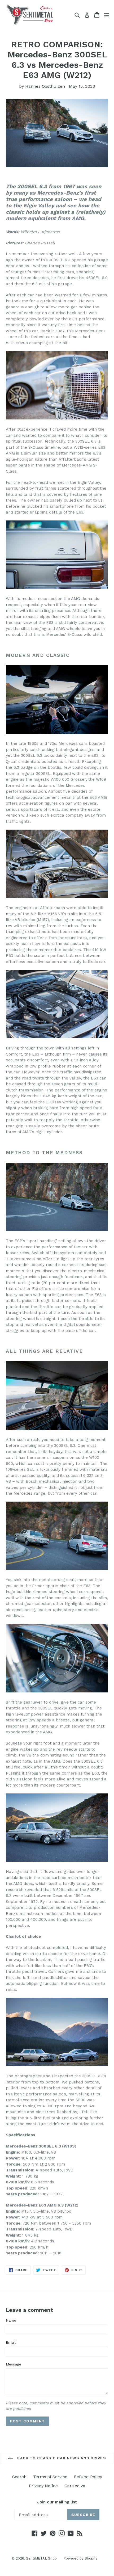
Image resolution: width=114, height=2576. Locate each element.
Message (14, 2364)
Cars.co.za (75, 2486)
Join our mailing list (57, 2502)
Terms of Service (50, 2477)
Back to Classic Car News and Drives (61, 2458)
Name (11, 2320)
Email (11, 2342)
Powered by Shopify (80, 2558)
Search (19, 2477)
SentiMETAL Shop (41, 2558)
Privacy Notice (43, 2486)
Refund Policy (88, 2477)
